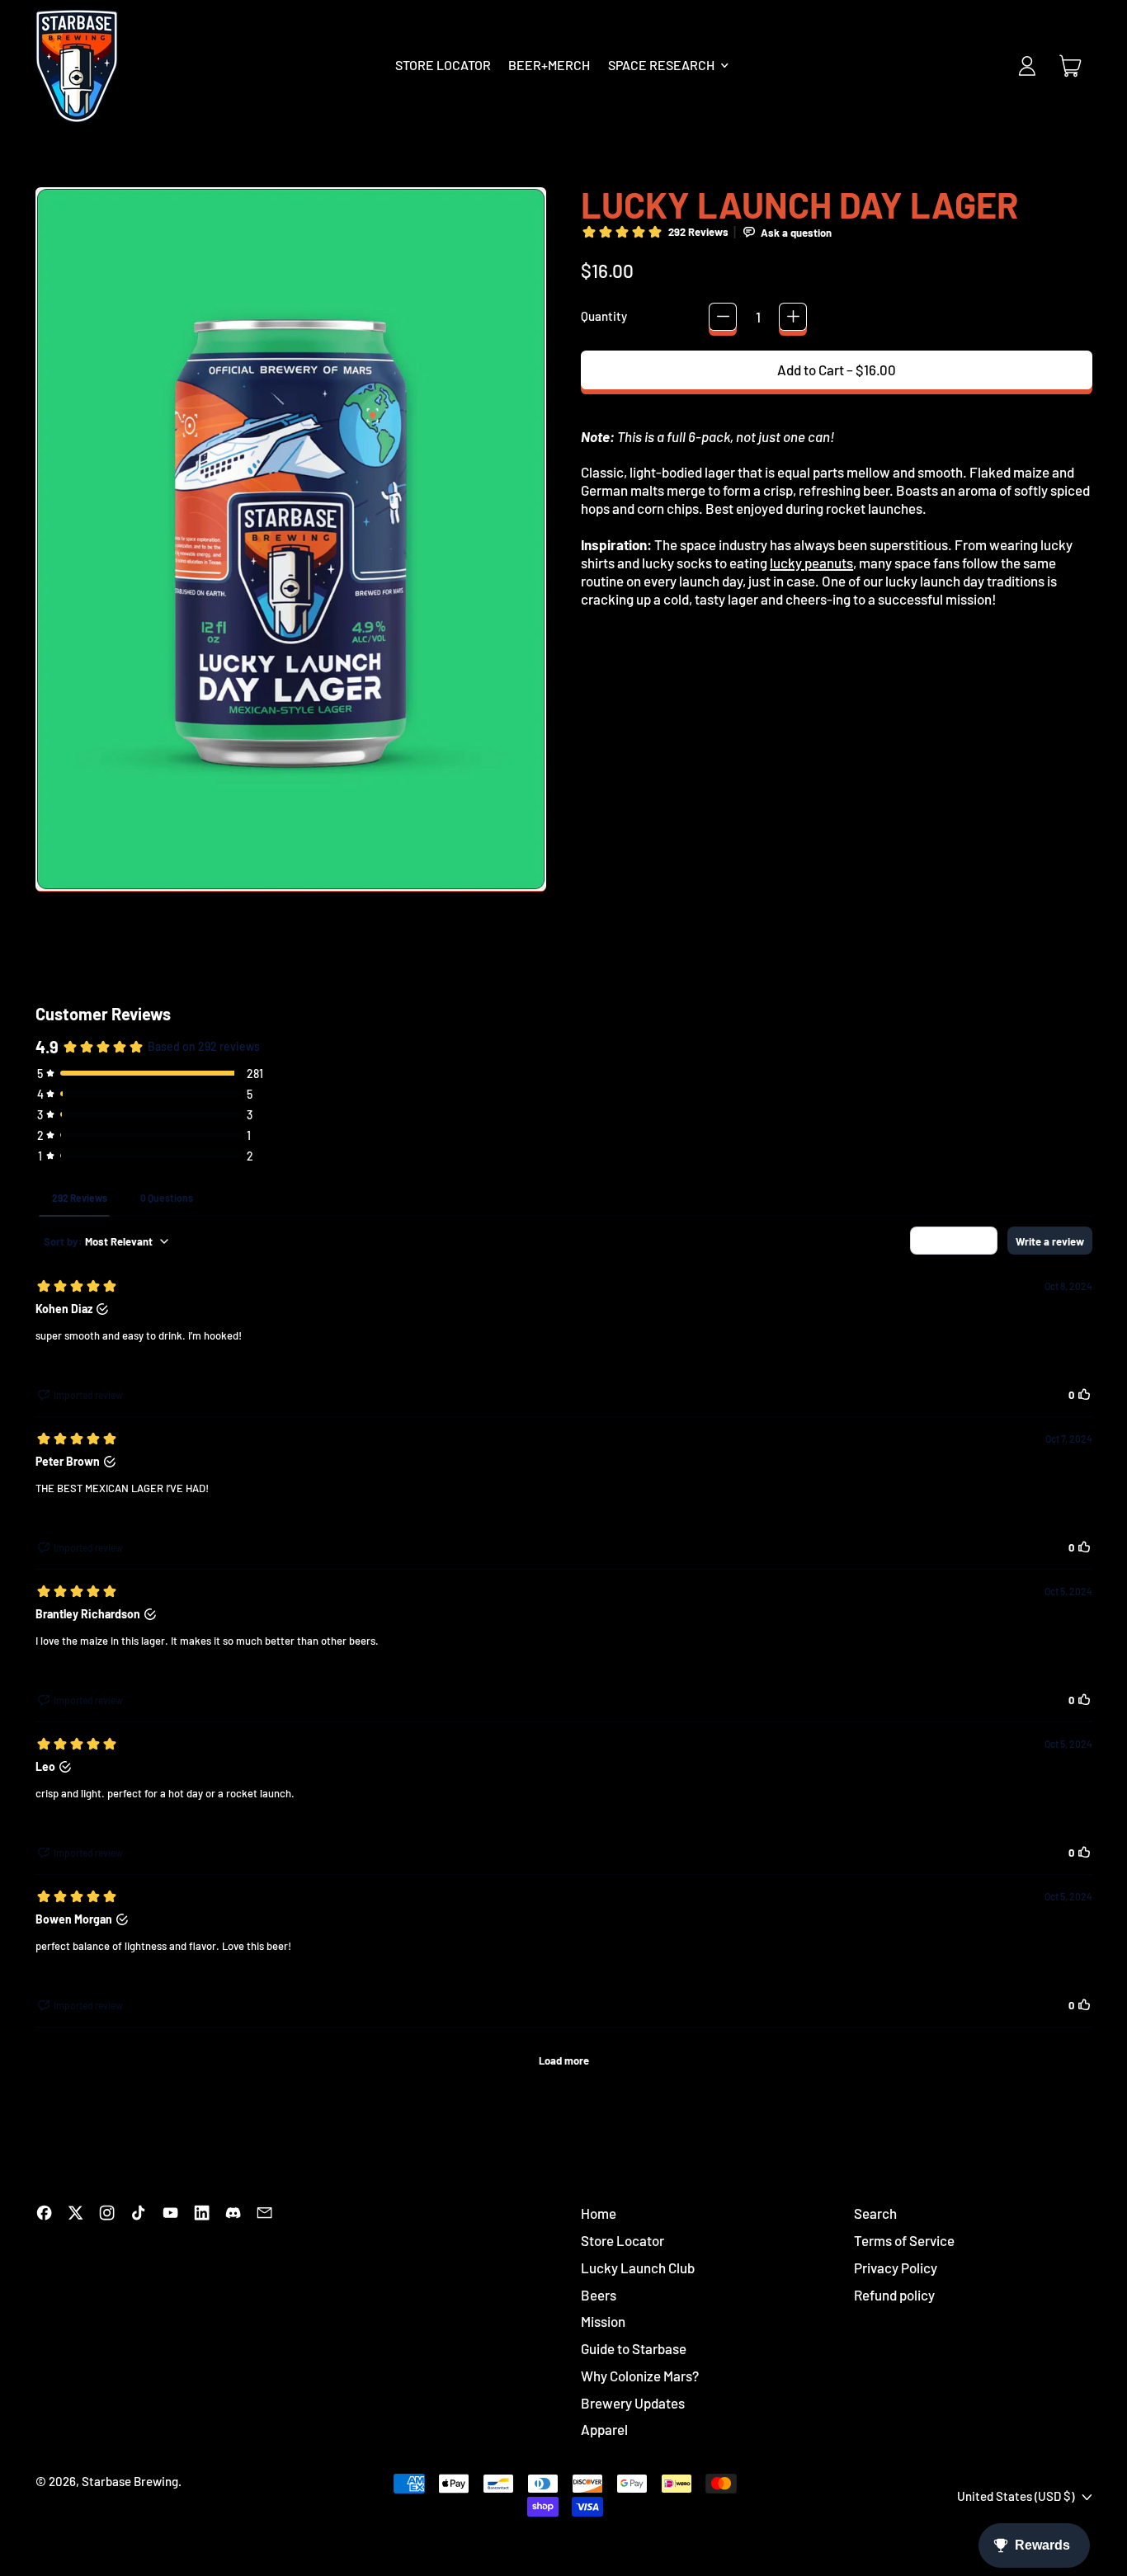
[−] (723, 317)
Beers (599, 2295)
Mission (603, 2321)
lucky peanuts (811, 563)
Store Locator (622, 2240)
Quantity (604, 316)
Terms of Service (904, 2240)
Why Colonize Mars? (640, 2376)
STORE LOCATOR (443, 65)
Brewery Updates (633, 2403)
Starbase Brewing (130, 2481)
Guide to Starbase (634, 2348)
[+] (793, 317)
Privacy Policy (896, 2268)
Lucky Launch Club (638, 2268)
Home (599, 2213)
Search (875, 2213)
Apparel (604, 2429)
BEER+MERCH (549, 65)
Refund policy (894, 2295)
